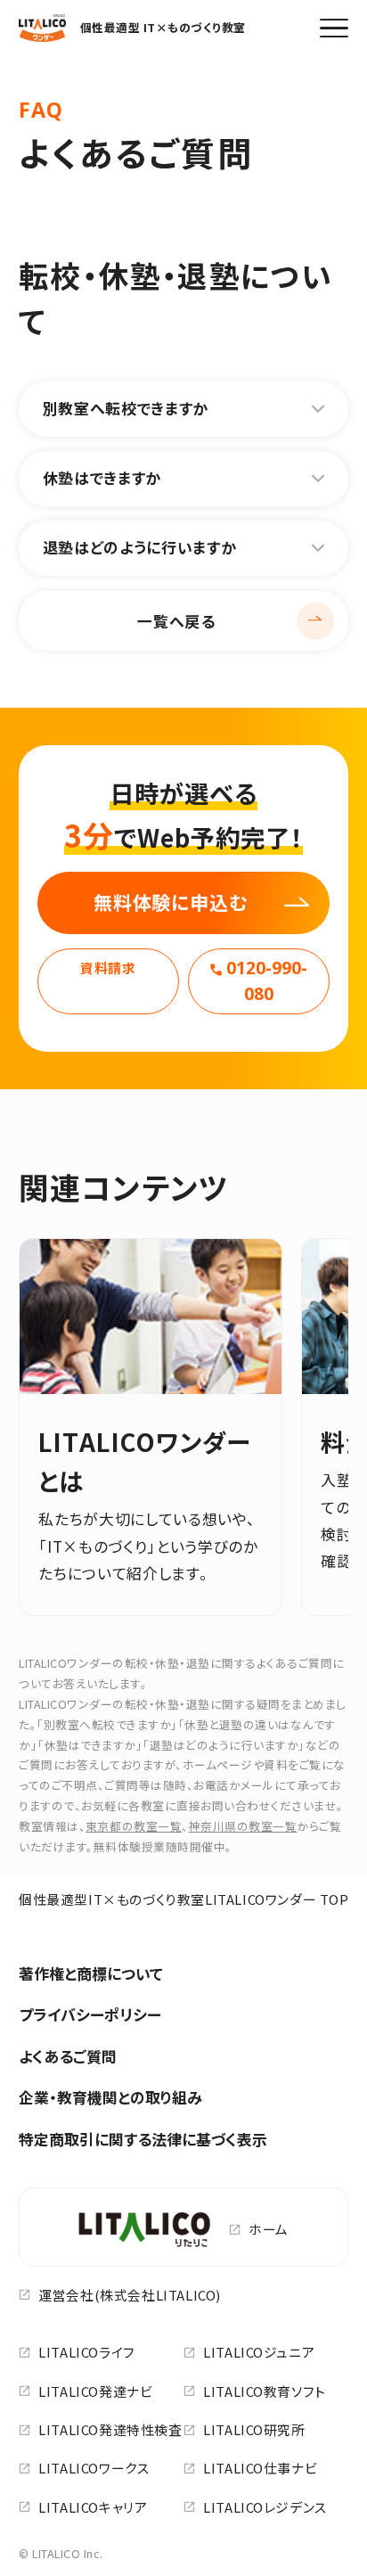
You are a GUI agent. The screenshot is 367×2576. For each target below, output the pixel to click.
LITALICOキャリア (93, 2507)
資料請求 (108, 968)
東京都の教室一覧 (134, 1826)
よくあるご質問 (68, 2056)
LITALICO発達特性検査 (110, 2429)
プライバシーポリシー (90, 2014)
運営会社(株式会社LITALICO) (130, 2295)
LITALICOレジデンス (265, 2507)
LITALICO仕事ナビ (260, 2468)
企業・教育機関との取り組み (110, 2097)
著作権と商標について (91, 1973)
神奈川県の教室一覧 (243, 1826)
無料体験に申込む (171, 902)
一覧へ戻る (176, 621)
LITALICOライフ (87, 2352)
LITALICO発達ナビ (95, 2391)
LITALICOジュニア (259, 2352)
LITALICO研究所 (254, 2429)
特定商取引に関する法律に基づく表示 (143, 2139)
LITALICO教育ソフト (265, 2391)
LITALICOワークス (94, 2468)
